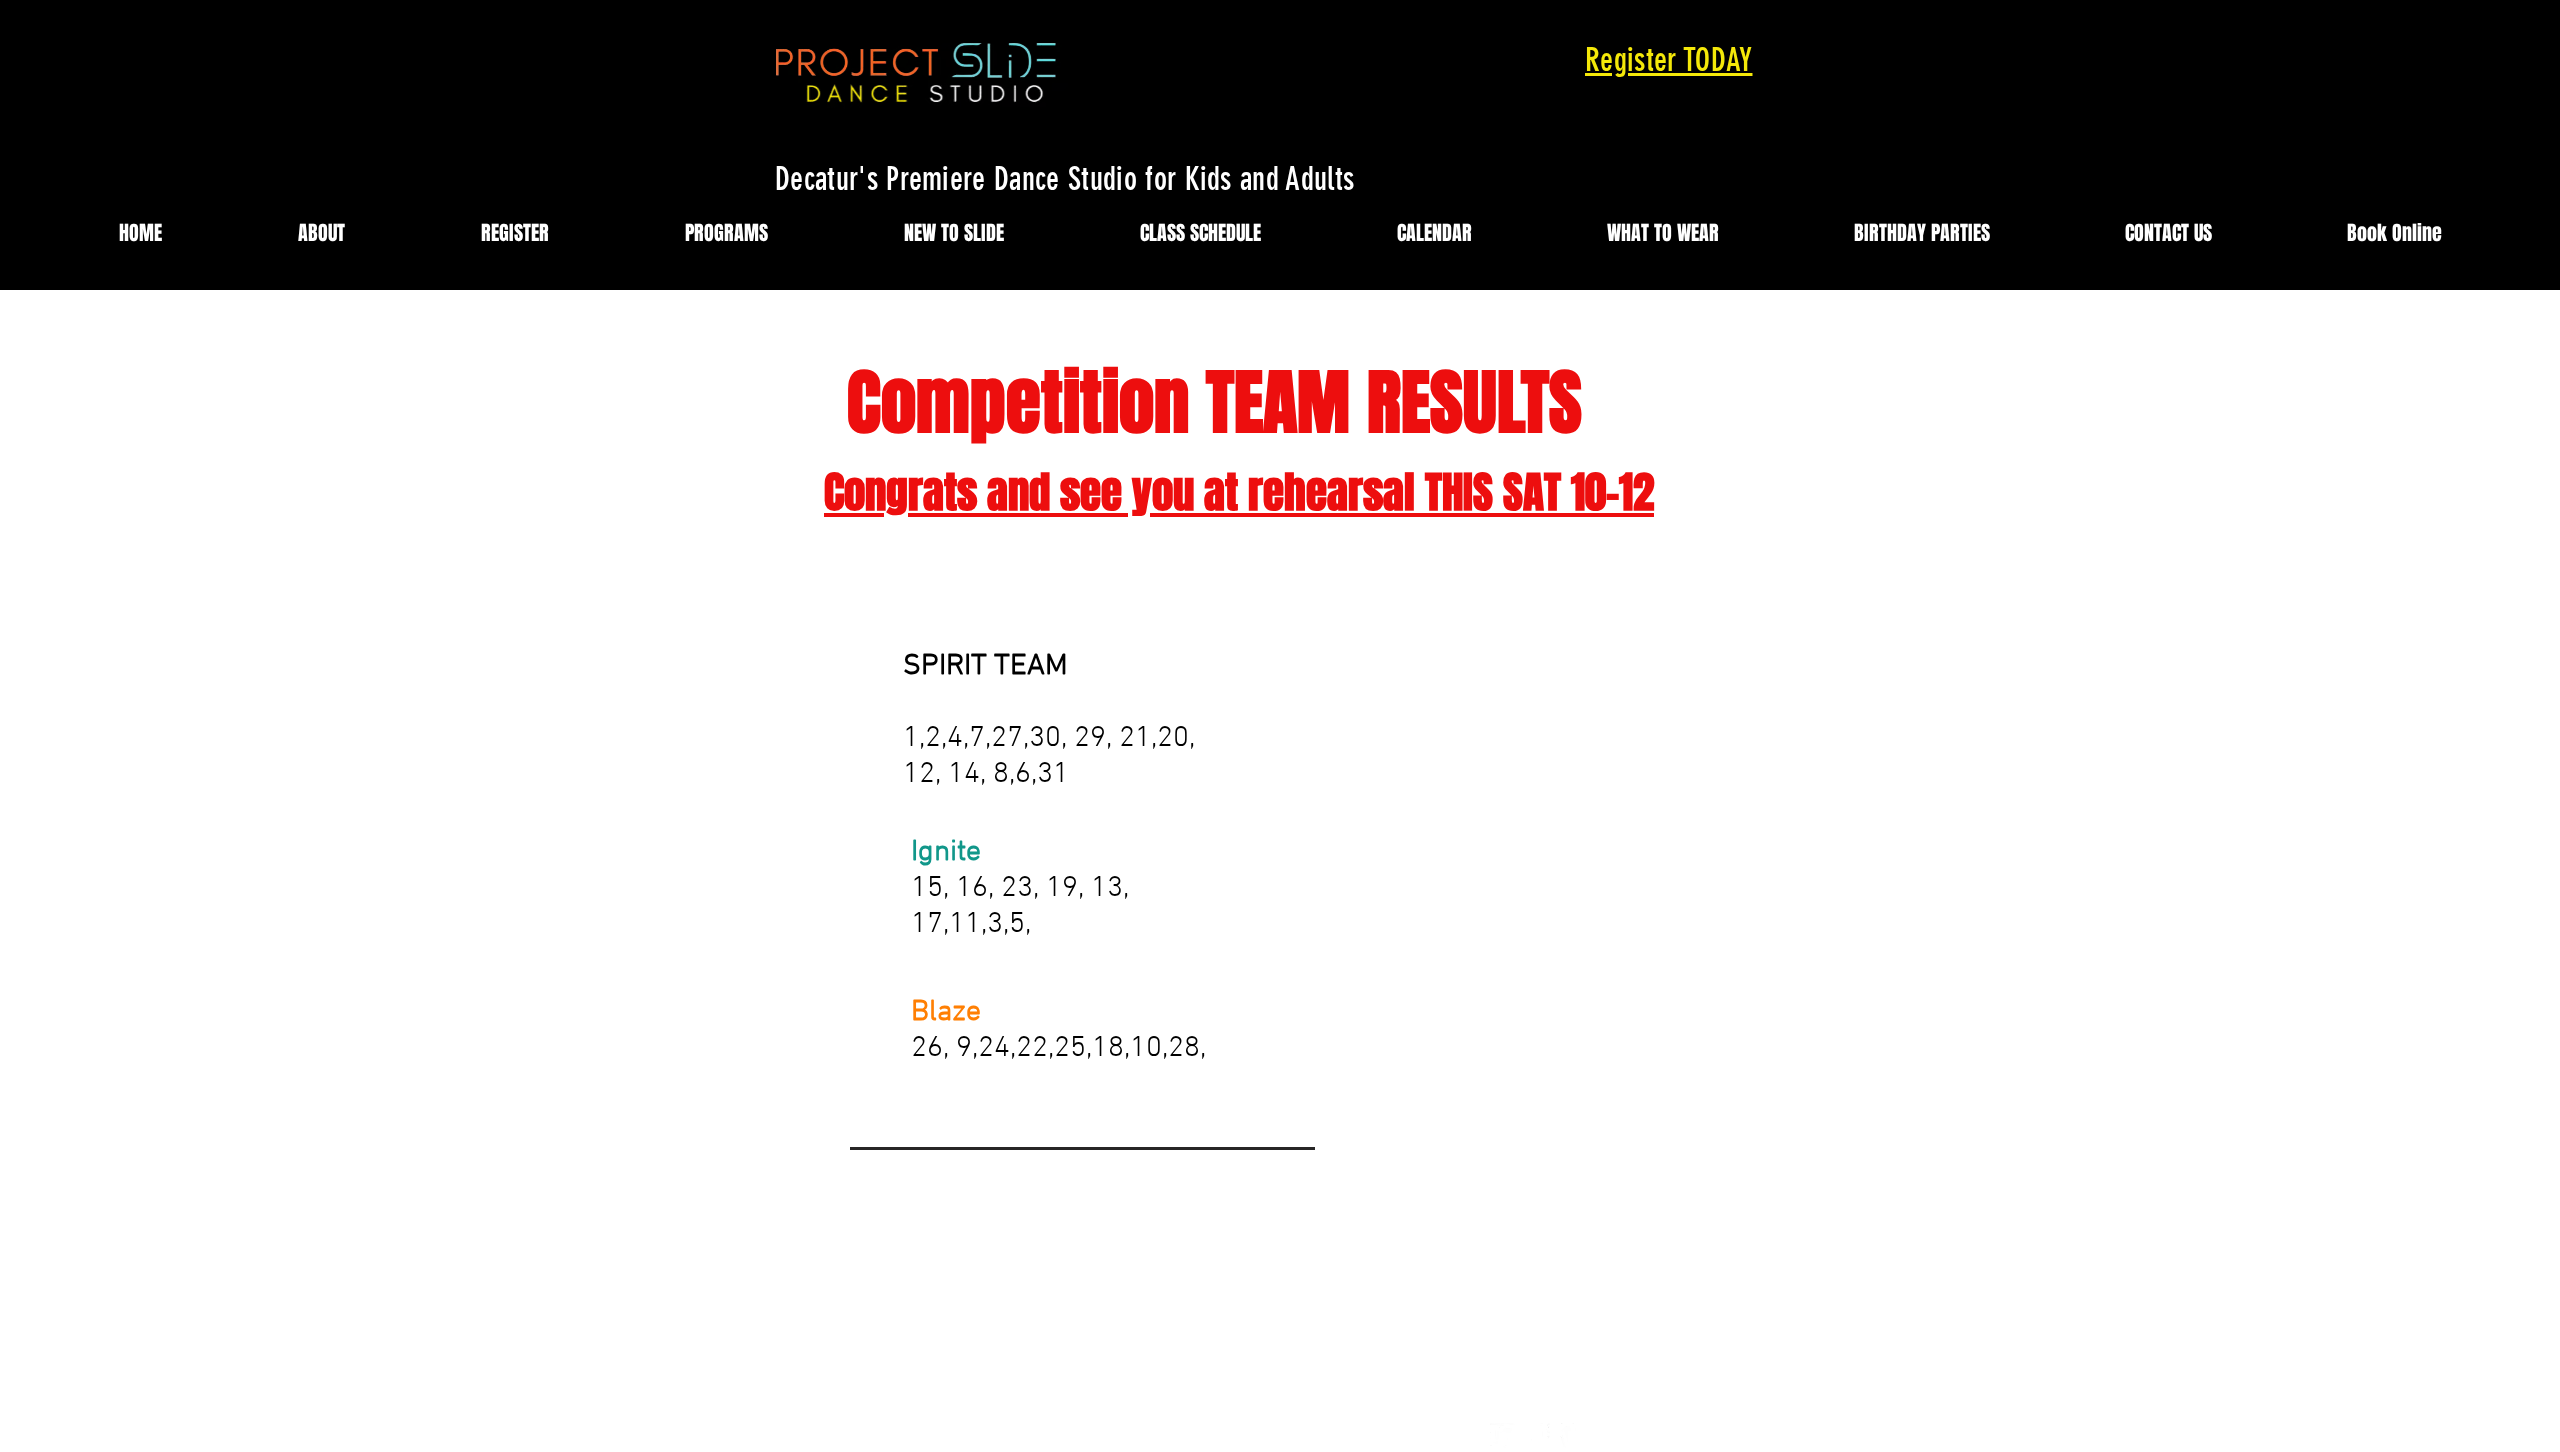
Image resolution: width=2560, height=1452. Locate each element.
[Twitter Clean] (1502, 1435)
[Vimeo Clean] (1572, 1435)
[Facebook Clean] (1537, 1435)
